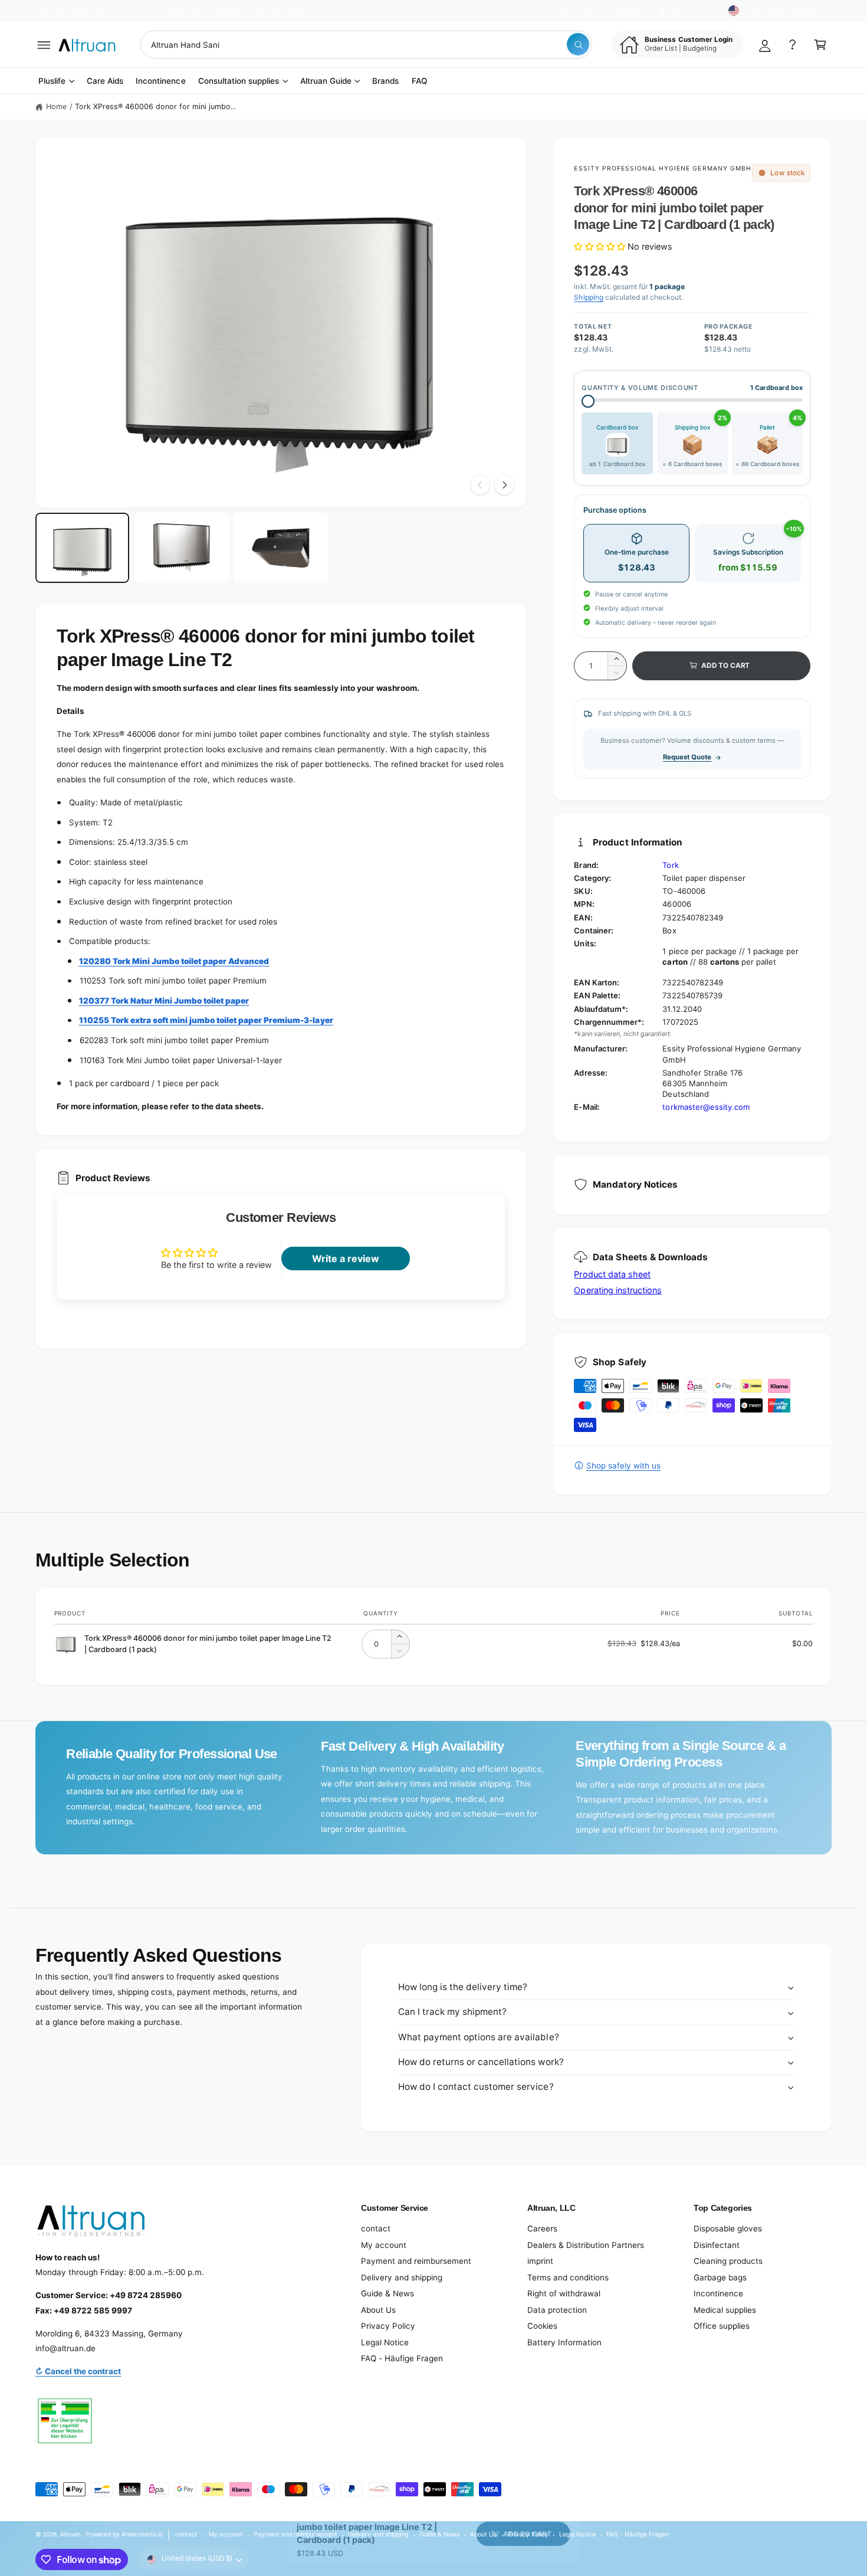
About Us (378, 2310)
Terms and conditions (568, 2277)
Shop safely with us (623, 1466)
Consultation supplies (239, 81)
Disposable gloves (728, 2228)
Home (56, 106)
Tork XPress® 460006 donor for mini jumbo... (156, 106)
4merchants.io (142, 2534)
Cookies (542, 2326)
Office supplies (722, 2326)
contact (376, 2228)
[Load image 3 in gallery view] (281, 548)
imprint (540, 2261)
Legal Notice (385, 2342)
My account (384, 2245)
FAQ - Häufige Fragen (402, 2358)
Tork (670, 865)
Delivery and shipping (402, 2277)
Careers (542, 2228)
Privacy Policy (388, 2326)
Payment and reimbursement (416, 2261)
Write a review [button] (346, 1258)
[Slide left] (480, 485)
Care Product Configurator (603, 11)
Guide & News (387, 2293)
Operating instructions (618, 1290)
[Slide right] (504, 485)
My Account (689, 11)
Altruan (70, 2534)
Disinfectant (717, 2245)
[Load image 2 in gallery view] (181, 548)
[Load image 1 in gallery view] (82, 548)
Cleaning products (728, 2261)
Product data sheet (612, 1274)
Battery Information (564, 2342)
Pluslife (52, 81)
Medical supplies (725, 2310)
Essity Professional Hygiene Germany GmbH (662, 168)
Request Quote (687, 757)
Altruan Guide (326, 81)
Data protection (557, 2310)
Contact (524, 11)
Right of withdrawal (564, 2293)
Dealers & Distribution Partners (586, 2245)
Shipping (588, 297)
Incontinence (718, 2293)
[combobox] (366, 45)
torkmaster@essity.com (706, 1107)
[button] (44, 45)
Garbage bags (720, 2277)
